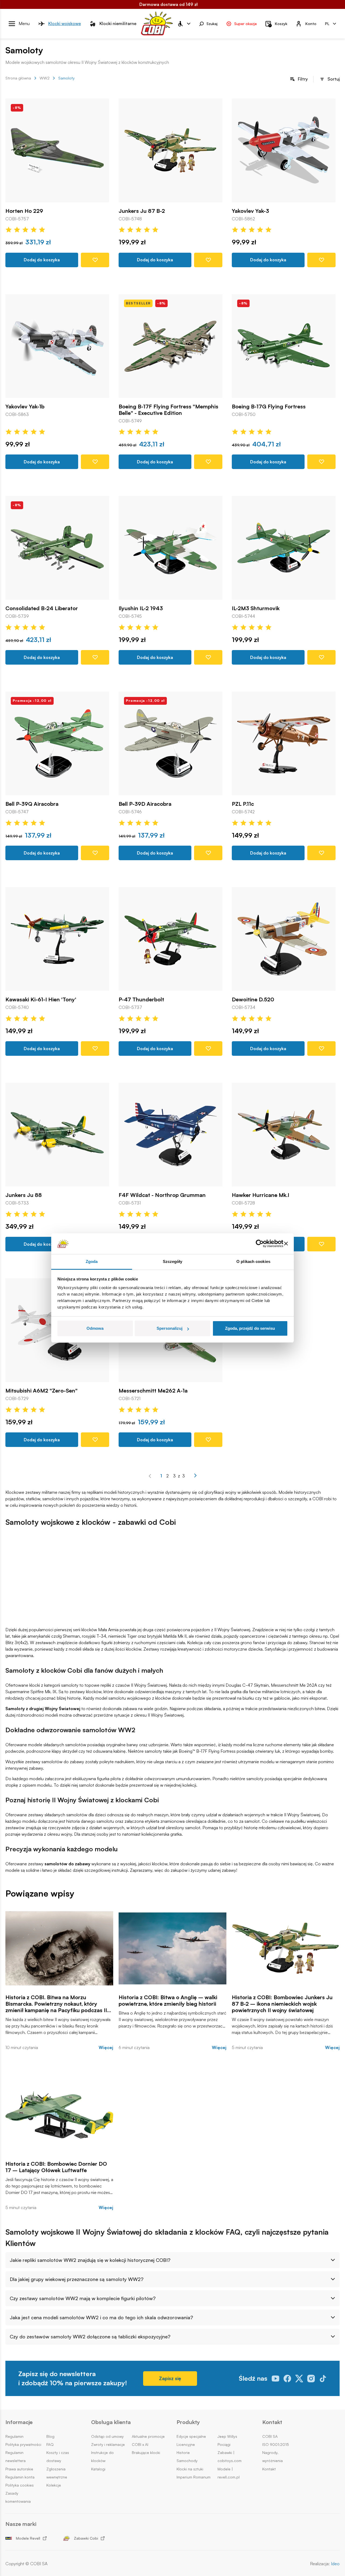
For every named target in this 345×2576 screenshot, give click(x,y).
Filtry (303, 79)
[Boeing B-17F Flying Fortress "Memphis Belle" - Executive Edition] (170, 346)
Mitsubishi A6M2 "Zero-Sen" (42, 1391)
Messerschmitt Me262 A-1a (153, 1391)
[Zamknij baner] (286, 1244)
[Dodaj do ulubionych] (95, 260)
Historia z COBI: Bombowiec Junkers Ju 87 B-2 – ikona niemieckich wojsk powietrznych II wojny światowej (282, 2004)
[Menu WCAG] (184, 24)
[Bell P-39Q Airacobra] (57, 743)
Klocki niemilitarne (118, 23)
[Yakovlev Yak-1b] (57, 346)
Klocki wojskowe (65, 23)
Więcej (106, 2048)
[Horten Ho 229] (57, 150)
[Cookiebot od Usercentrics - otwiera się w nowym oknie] (260, 1244)
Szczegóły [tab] (173, 1261)
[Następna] (195, 1476)
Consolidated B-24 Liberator (42, 608)
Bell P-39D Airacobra (145, 804)
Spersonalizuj (170, 1328)
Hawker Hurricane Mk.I (261, 1195)
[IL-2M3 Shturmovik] (284, 548)
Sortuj (334, 79)
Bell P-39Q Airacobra (32, 804)
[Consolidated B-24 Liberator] (57, 548)
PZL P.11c (243, 804)
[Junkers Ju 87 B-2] (170, 150)
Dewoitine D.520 (253, 999)
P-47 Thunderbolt (141, 999)
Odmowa (95, 1328)
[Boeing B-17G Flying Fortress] (284, 346)
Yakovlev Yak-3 (250, 211)
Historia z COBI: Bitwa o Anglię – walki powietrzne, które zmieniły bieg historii (168, 2001)
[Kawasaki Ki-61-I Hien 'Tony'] (57, 939)
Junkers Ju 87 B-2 (142, 211)
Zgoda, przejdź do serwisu (250, 1328)
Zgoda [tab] (92, 1261)
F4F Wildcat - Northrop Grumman (162, 1195)
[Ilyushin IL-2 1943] (170, 548)
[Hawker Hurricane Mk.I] (284, 1135)
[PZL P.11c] (284, 743)
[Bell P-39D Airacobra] (170, 743)
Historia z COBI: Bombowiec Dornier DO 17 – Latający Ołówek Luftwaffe (56, 2167)
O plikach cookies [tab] (253, 1261)
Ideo (335, 2564)
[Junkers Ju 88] (57, 1135)
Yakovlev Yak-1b (25, 407)
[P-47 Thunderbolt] (170, 939)
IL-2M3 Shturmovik (256, 608)
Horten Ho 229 (24, 211)
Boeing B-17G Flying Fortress (269, 407)
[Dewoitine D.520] (284, 939)
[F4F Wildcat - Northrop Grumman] (170, 1135)
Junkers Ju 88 (24, 1195)
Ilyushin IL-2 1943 (141, 608)
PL (327, 23)
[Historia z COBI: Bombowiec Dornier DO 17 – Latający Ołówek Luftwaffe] (59, 2115)
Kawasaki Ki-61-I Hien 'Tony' (41, 999)
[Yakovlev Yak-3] (284, 150)
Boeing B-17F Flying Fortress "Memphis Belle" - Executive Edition (168, 410)
